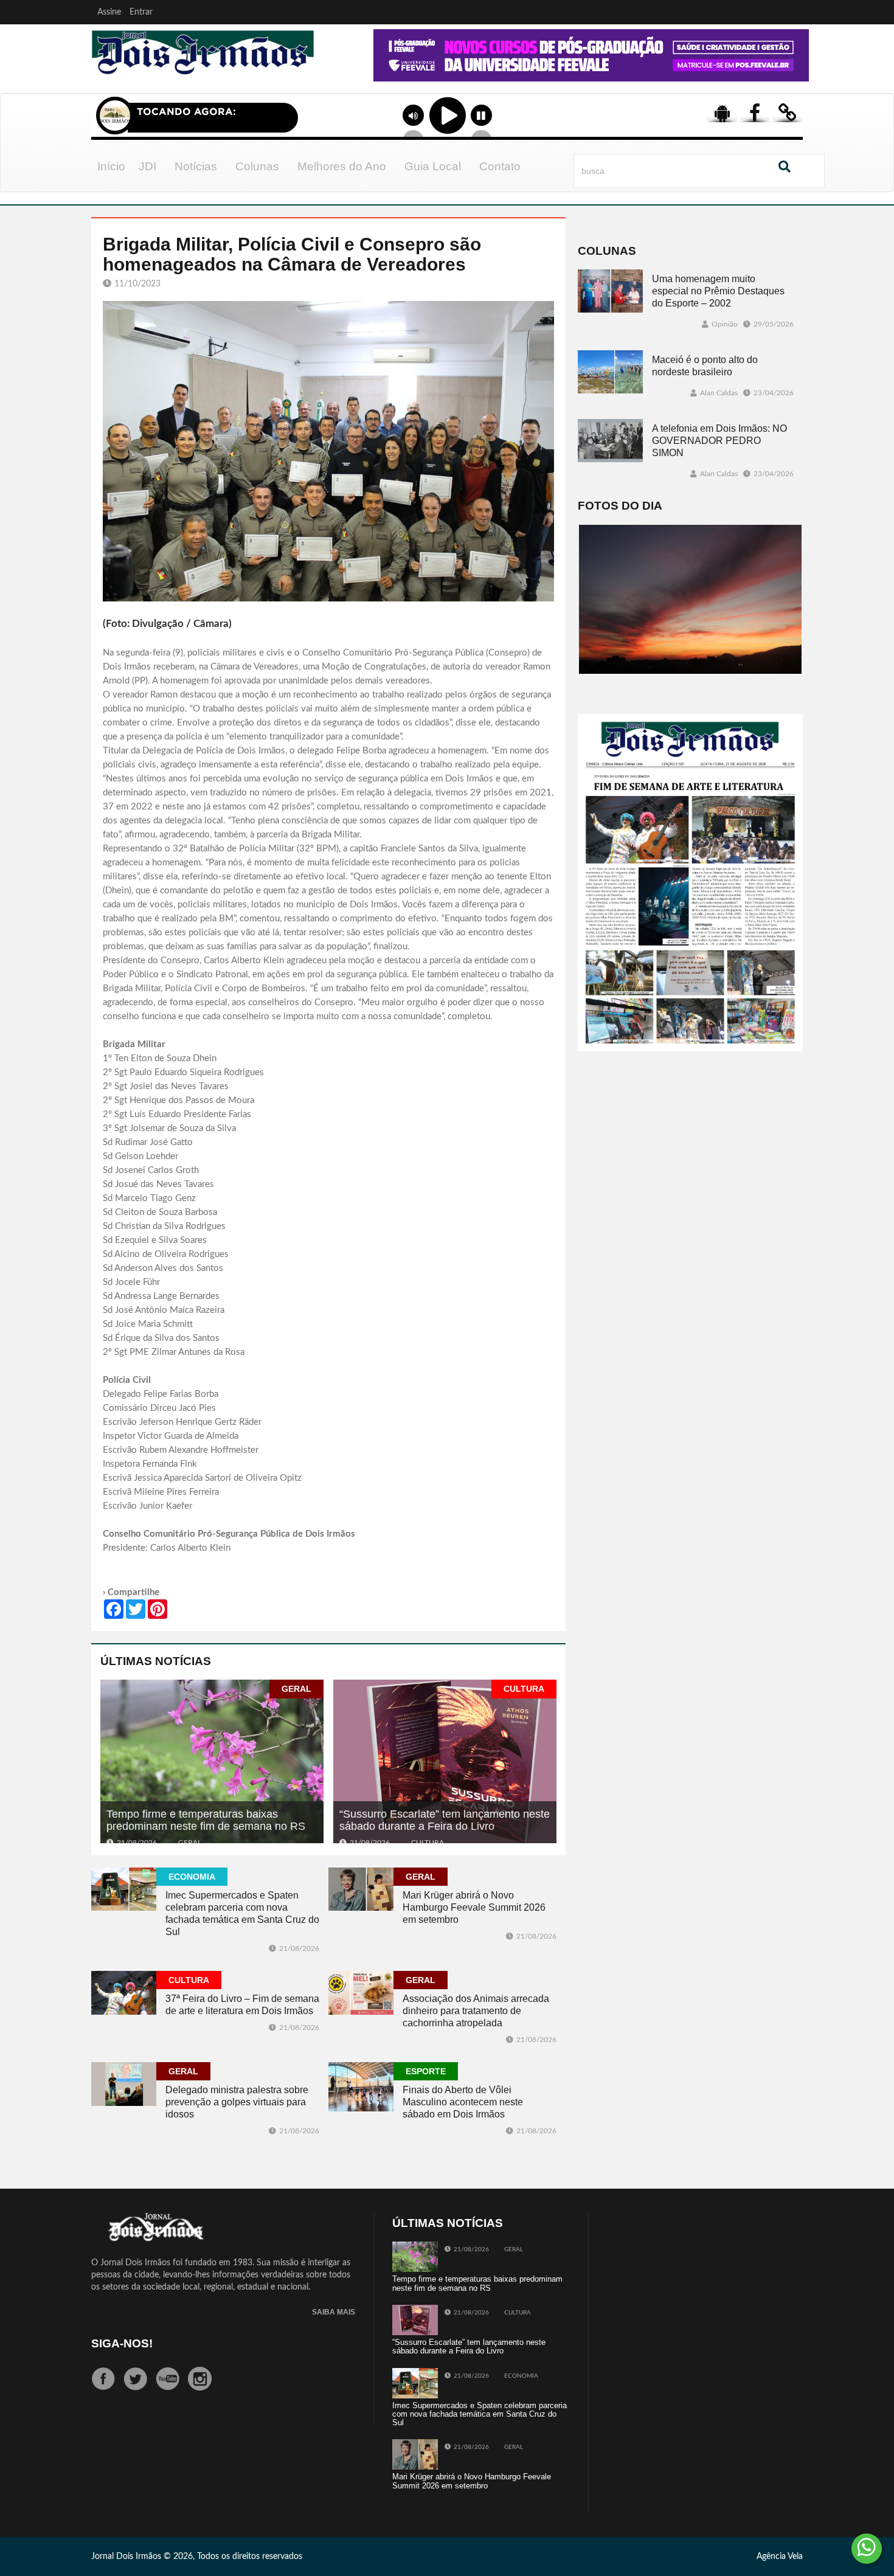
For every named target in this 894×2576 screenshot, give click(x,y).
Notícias (196, 166)
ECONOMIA (192, 1877)
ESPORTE (426, 2071)
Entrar (141, 12)
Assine (109, 12)
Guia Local (433, 166)
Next (797, 72)
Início (111, 166)
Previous (339, 72)
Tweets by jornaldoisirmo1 (656, 2223)
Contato (500, 166)
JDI (147, 166)
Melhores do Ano (342, 166)
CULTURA (524, 1689)
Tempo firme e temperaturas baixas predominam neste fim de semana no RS (206, 1820)
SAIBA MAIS (334, 2312)
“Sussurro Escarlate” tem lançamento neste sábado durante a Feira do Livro (445, 1820)
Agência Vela (780, 2557)
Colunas (257, 166)
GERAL (296, 1689)
